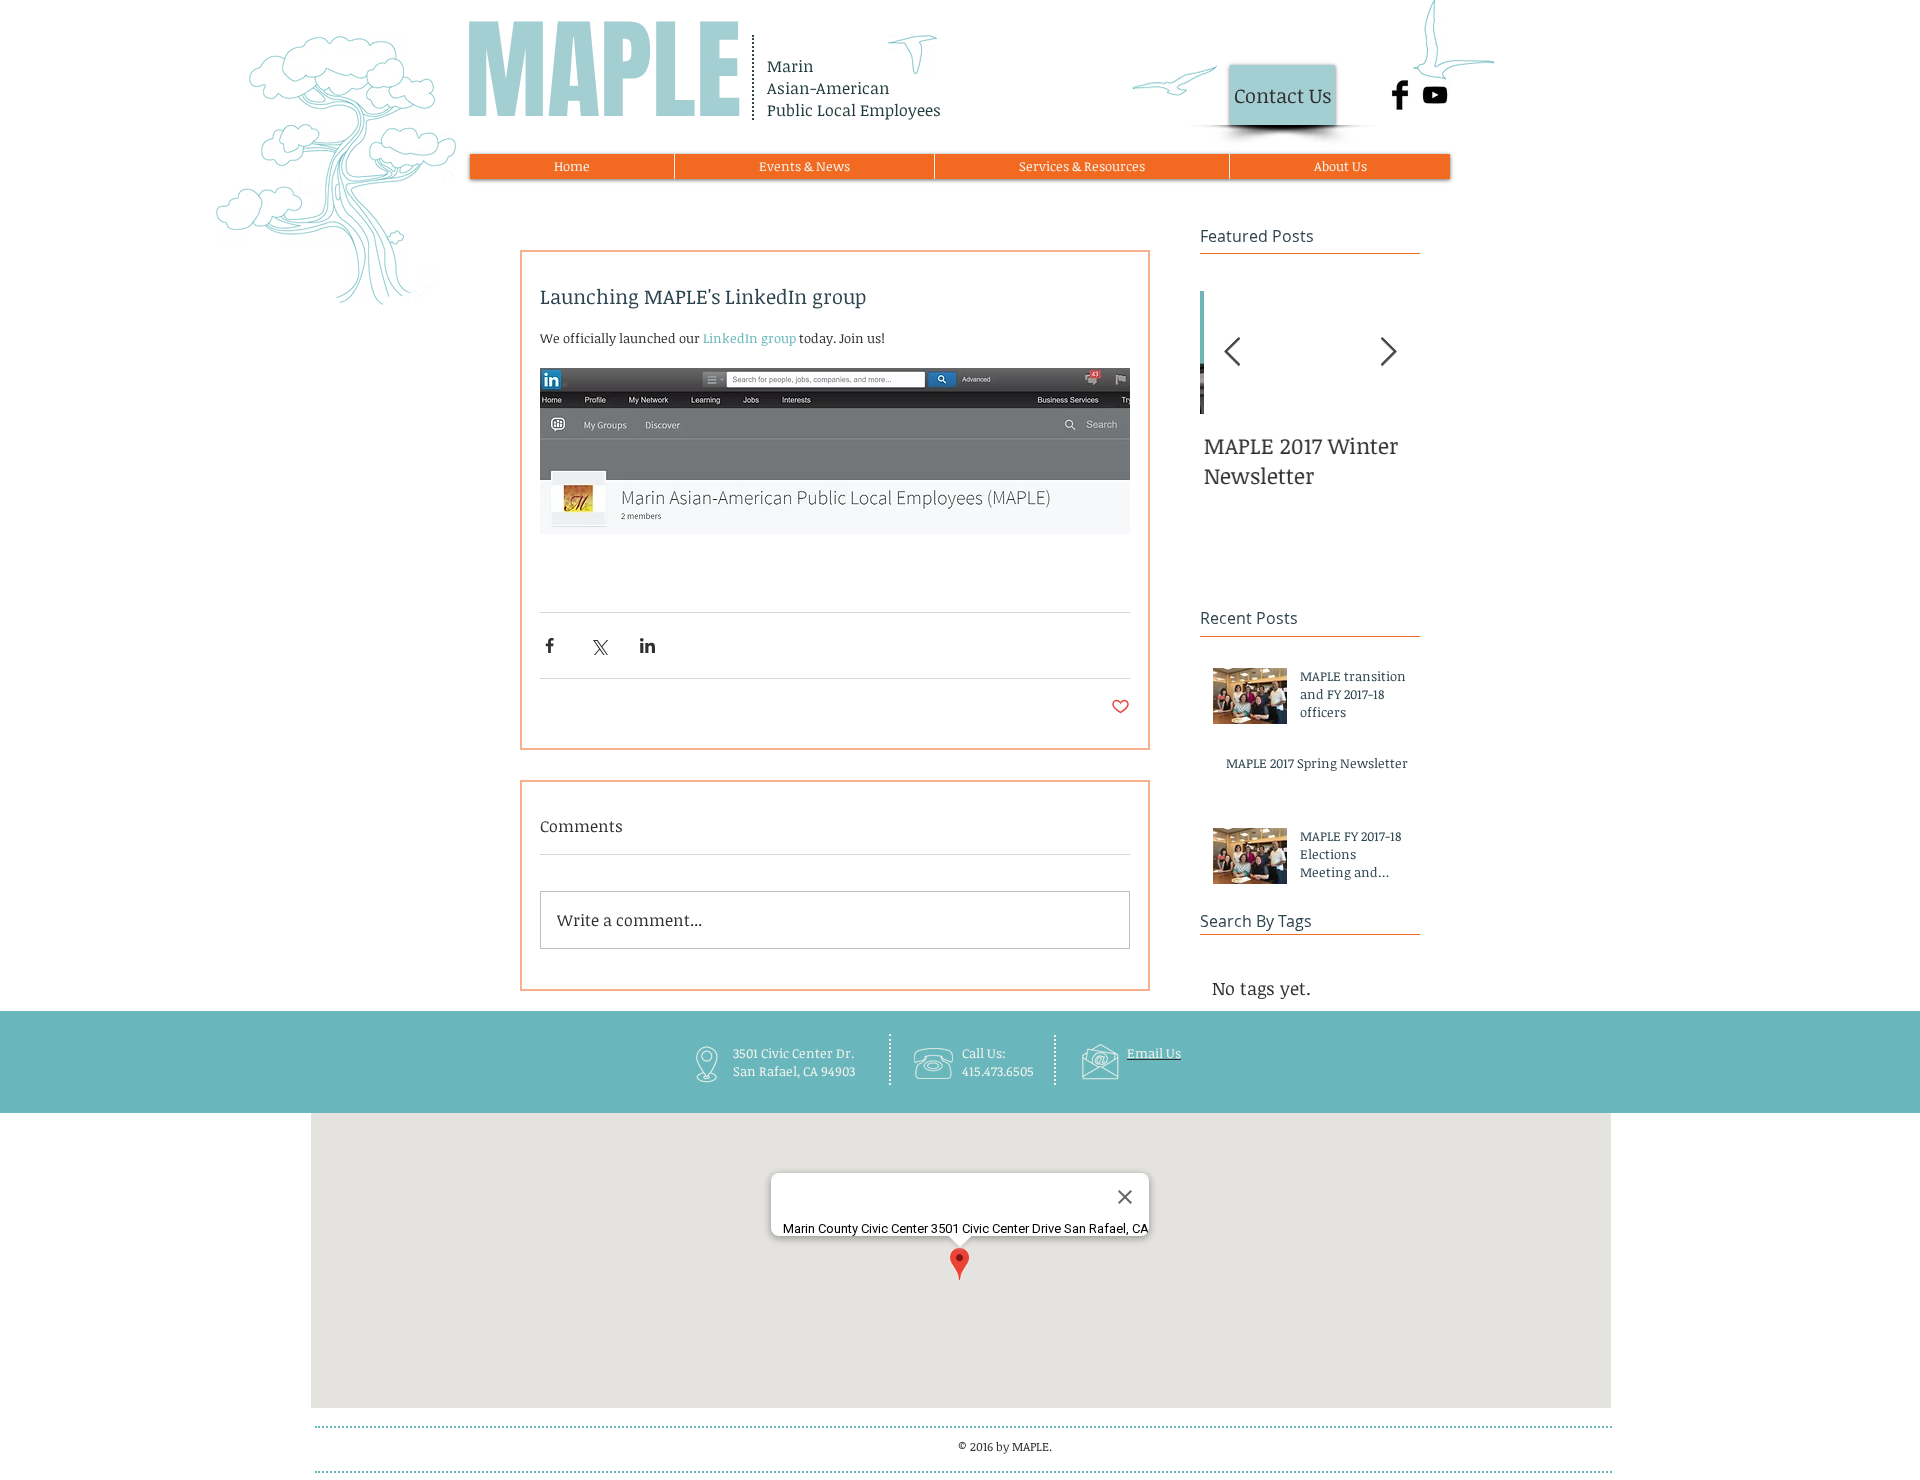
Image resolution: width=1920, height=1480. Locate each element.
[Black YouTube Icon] (1435, 95)
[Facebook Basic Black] (1400, 95)
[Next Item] (1388, 353)
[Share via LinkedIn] (647, 645)
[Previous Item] (1232, 353)
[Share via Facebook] (549, 645)
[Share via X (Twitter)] (598, 645)
